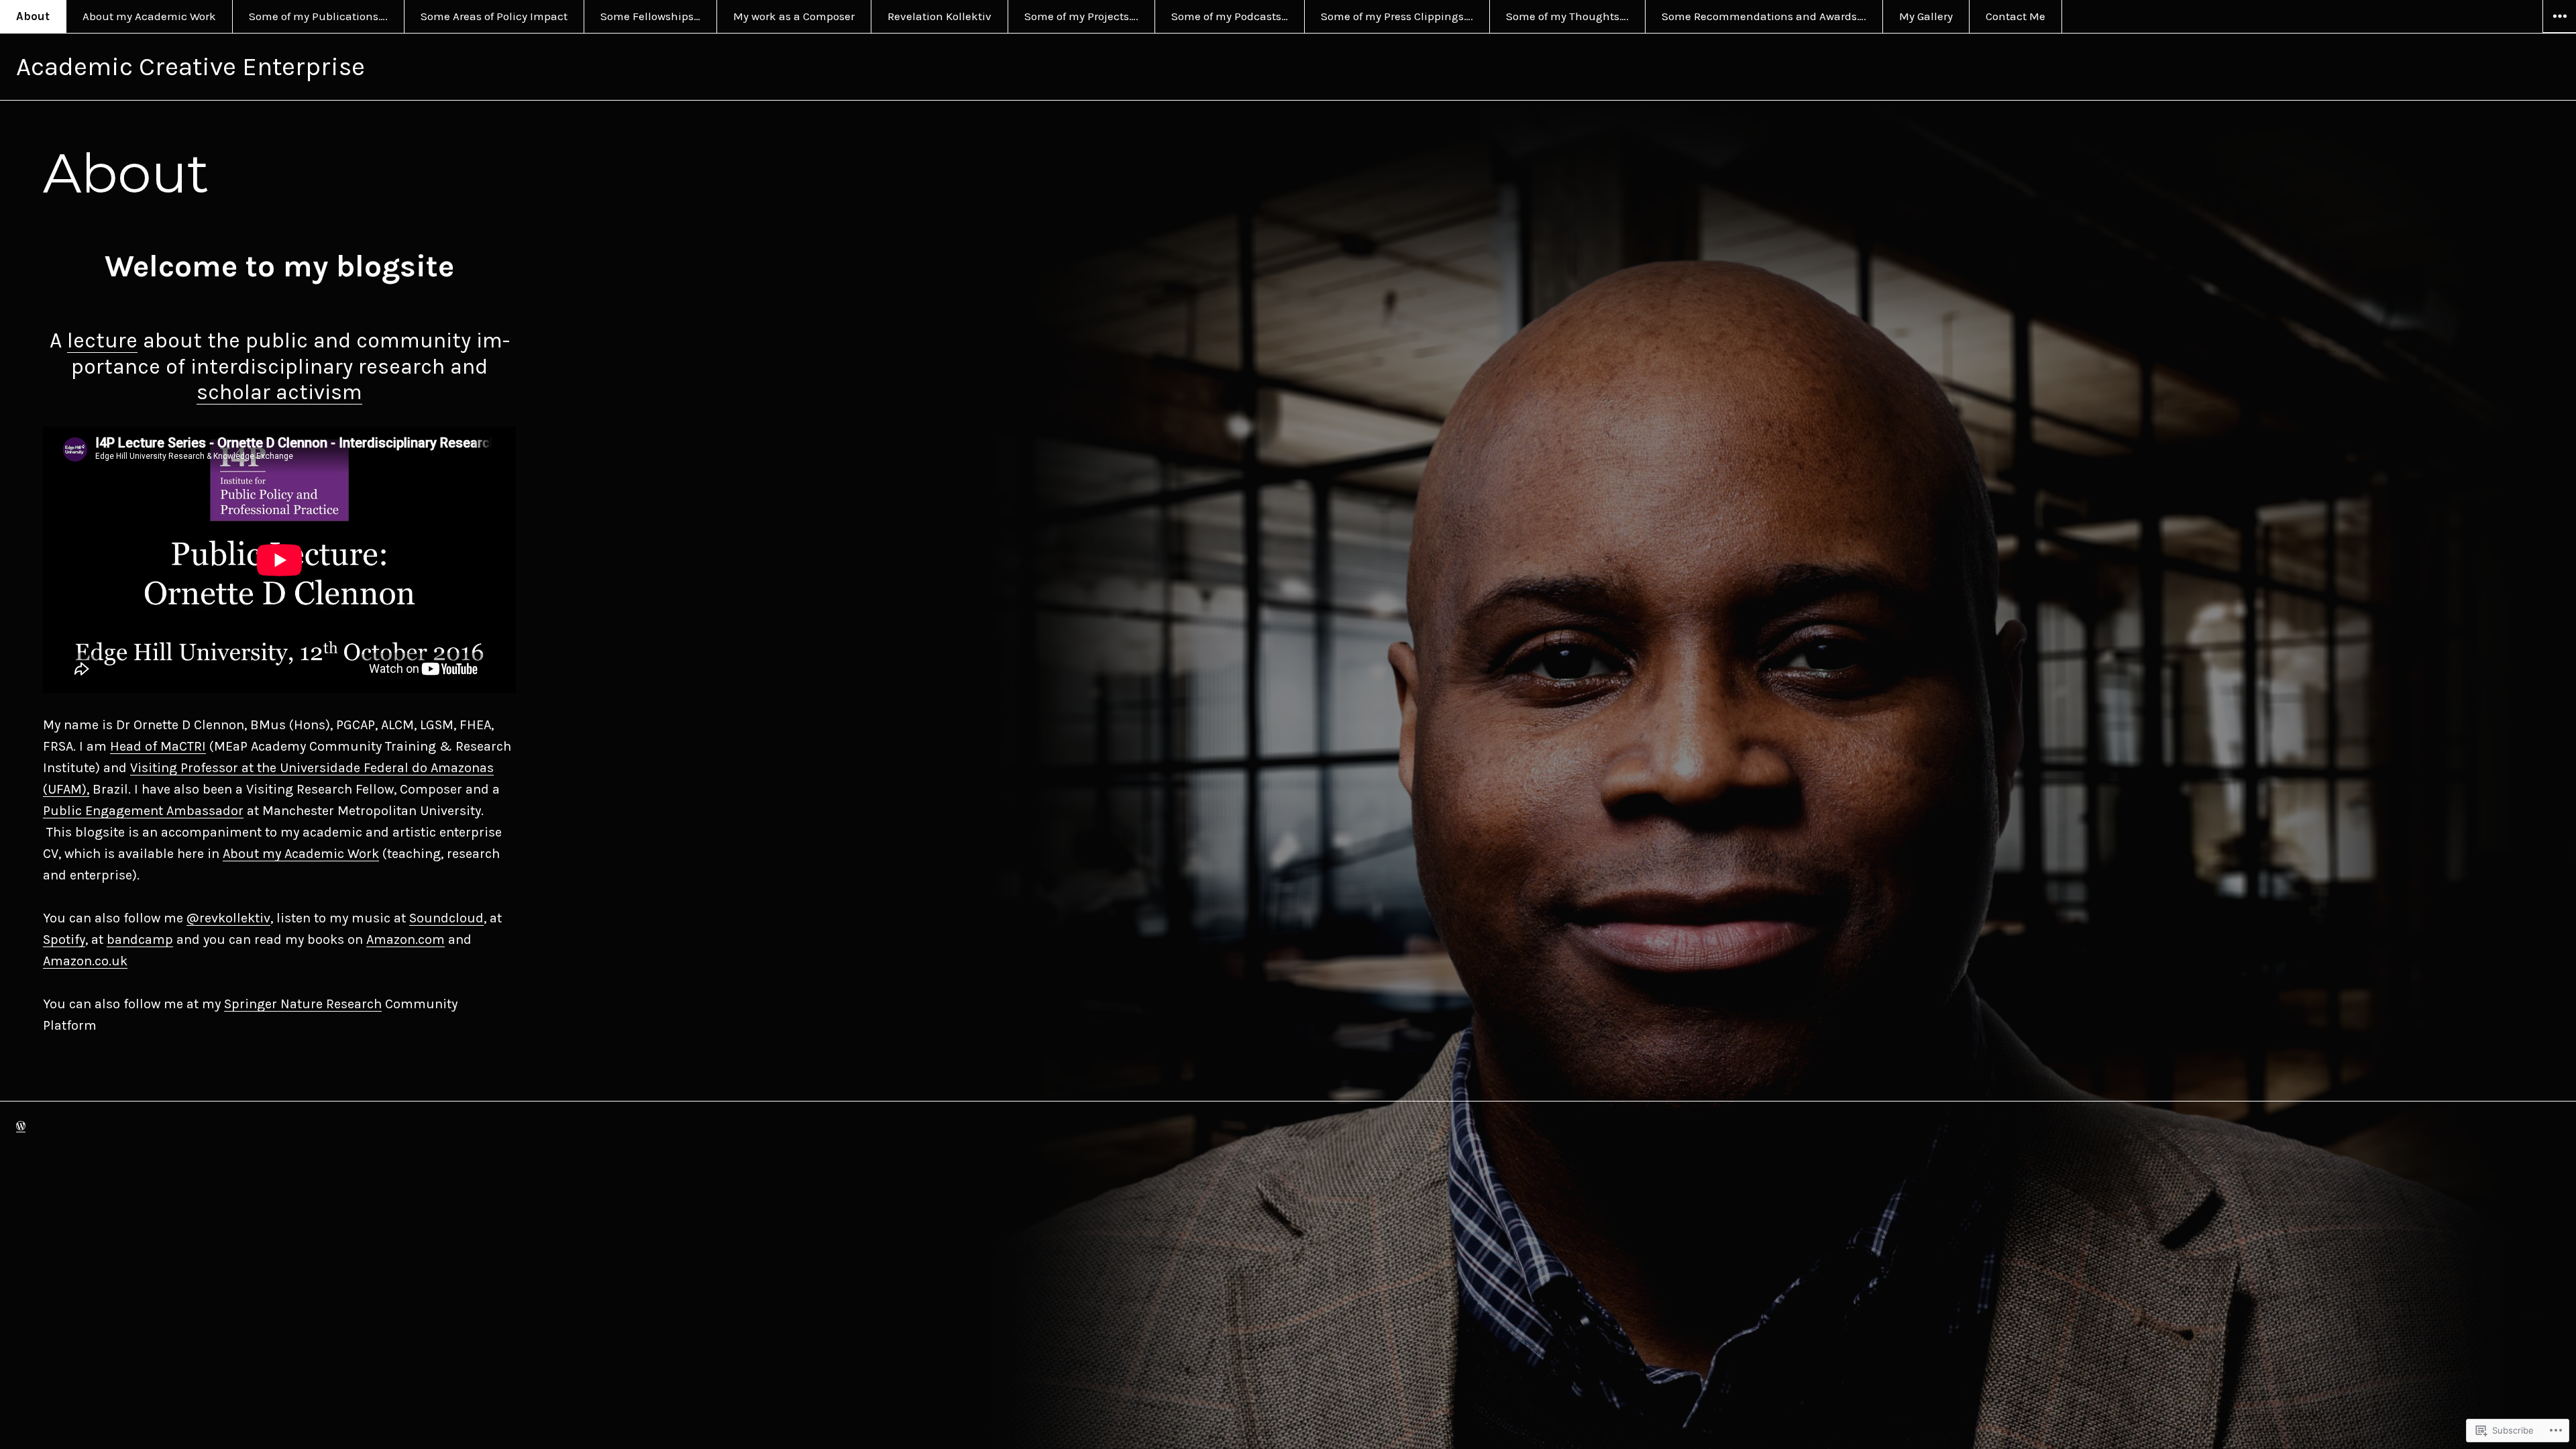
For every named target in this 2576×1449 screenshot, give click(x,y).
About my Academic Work (149, 16)
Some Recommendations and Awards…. (1764, 16)
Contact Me (2016, 16)
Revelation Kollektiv (940, 16)
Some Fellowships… (650, 16)
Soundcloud (446, 918)
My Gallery (1926, 16)
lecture (102, 340)
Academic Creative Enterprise (191, 67)
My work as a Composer (794, 16)
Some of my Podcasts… (1230, 16)
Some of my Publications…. (318, 16)
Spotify (64, 940)
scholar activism (279, 392)
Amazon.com (406, 940)
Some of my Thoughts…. (1567, 16)
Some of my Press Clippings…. (1397, 16)
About (33, 16)
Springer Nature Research (303, 1004)
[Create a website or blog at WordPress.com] (21, 1126)
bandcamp (140, 940)
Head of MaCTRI (158, 746)
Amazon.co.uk (85, 961)
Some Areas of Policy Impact (494, 16)
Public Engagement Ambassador (143, 811)
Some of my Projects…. (1081, 16)
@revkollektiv (228, 918)
